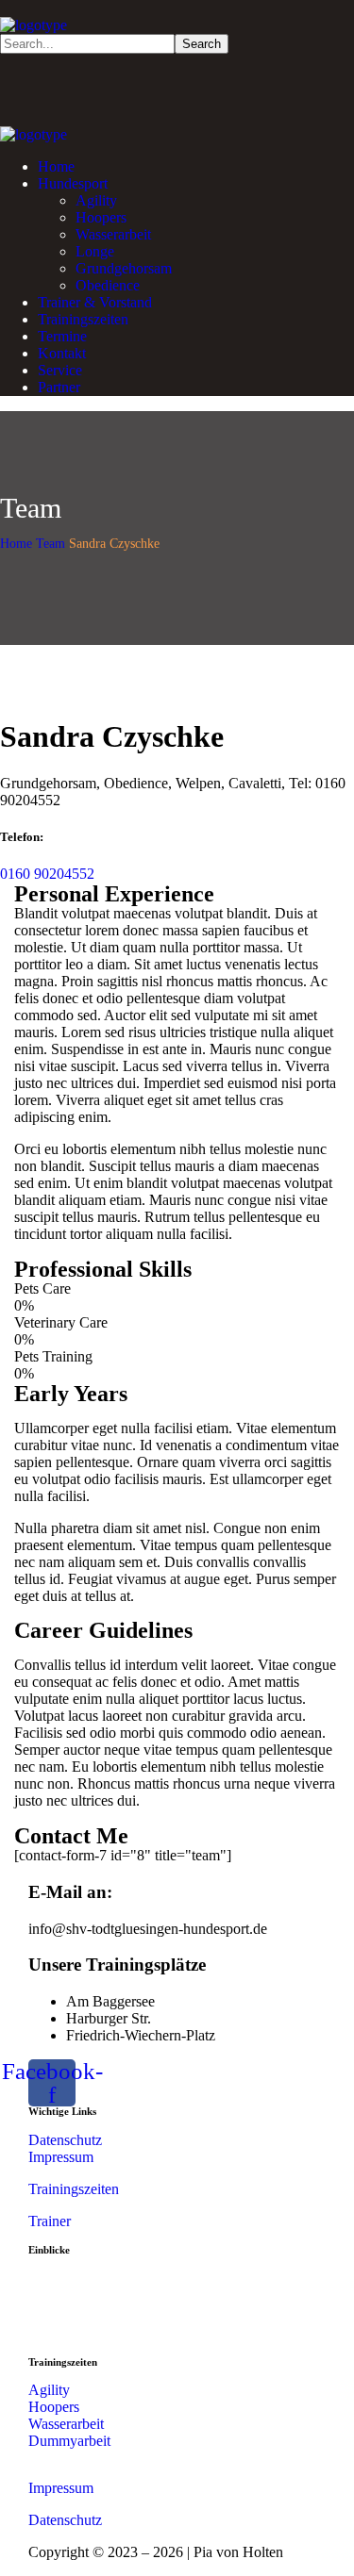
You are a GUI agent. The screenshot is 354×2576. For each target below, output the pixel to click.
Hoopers (54, 2407)
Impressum (61, 2157)
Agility (49, 2390)
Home (16, 544)
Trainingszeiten (76, 2189)
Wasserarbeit (66, 2424)
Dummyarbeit (69, 2441)
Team (51, 544)
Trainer (50, 2221)
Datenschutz (65, 2140)
